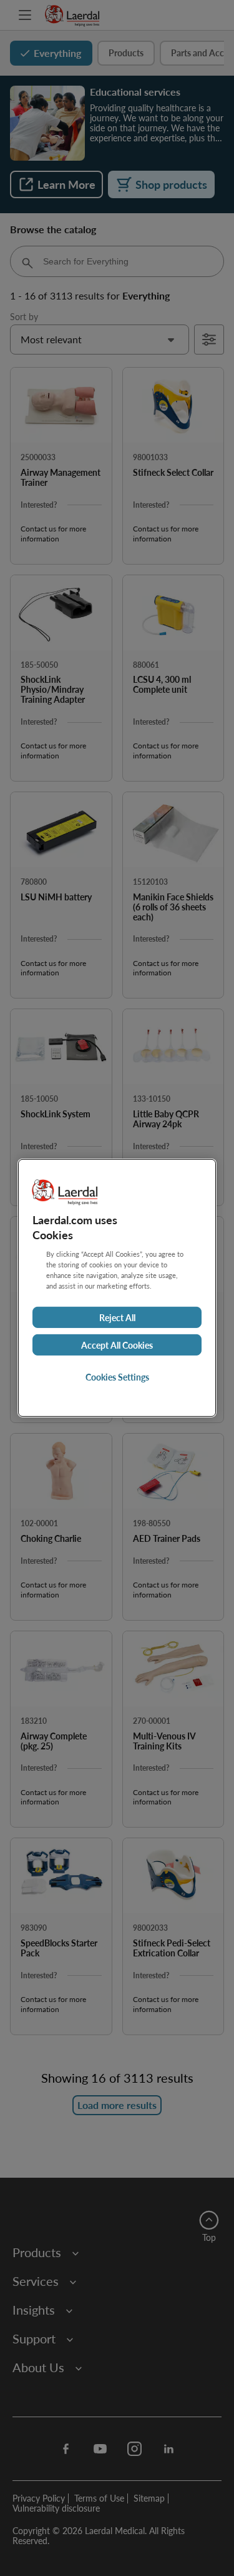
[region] (117, 1288)
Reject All (117, 1317)
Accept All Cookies (117, 1345)
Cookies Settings (117, 1377)
